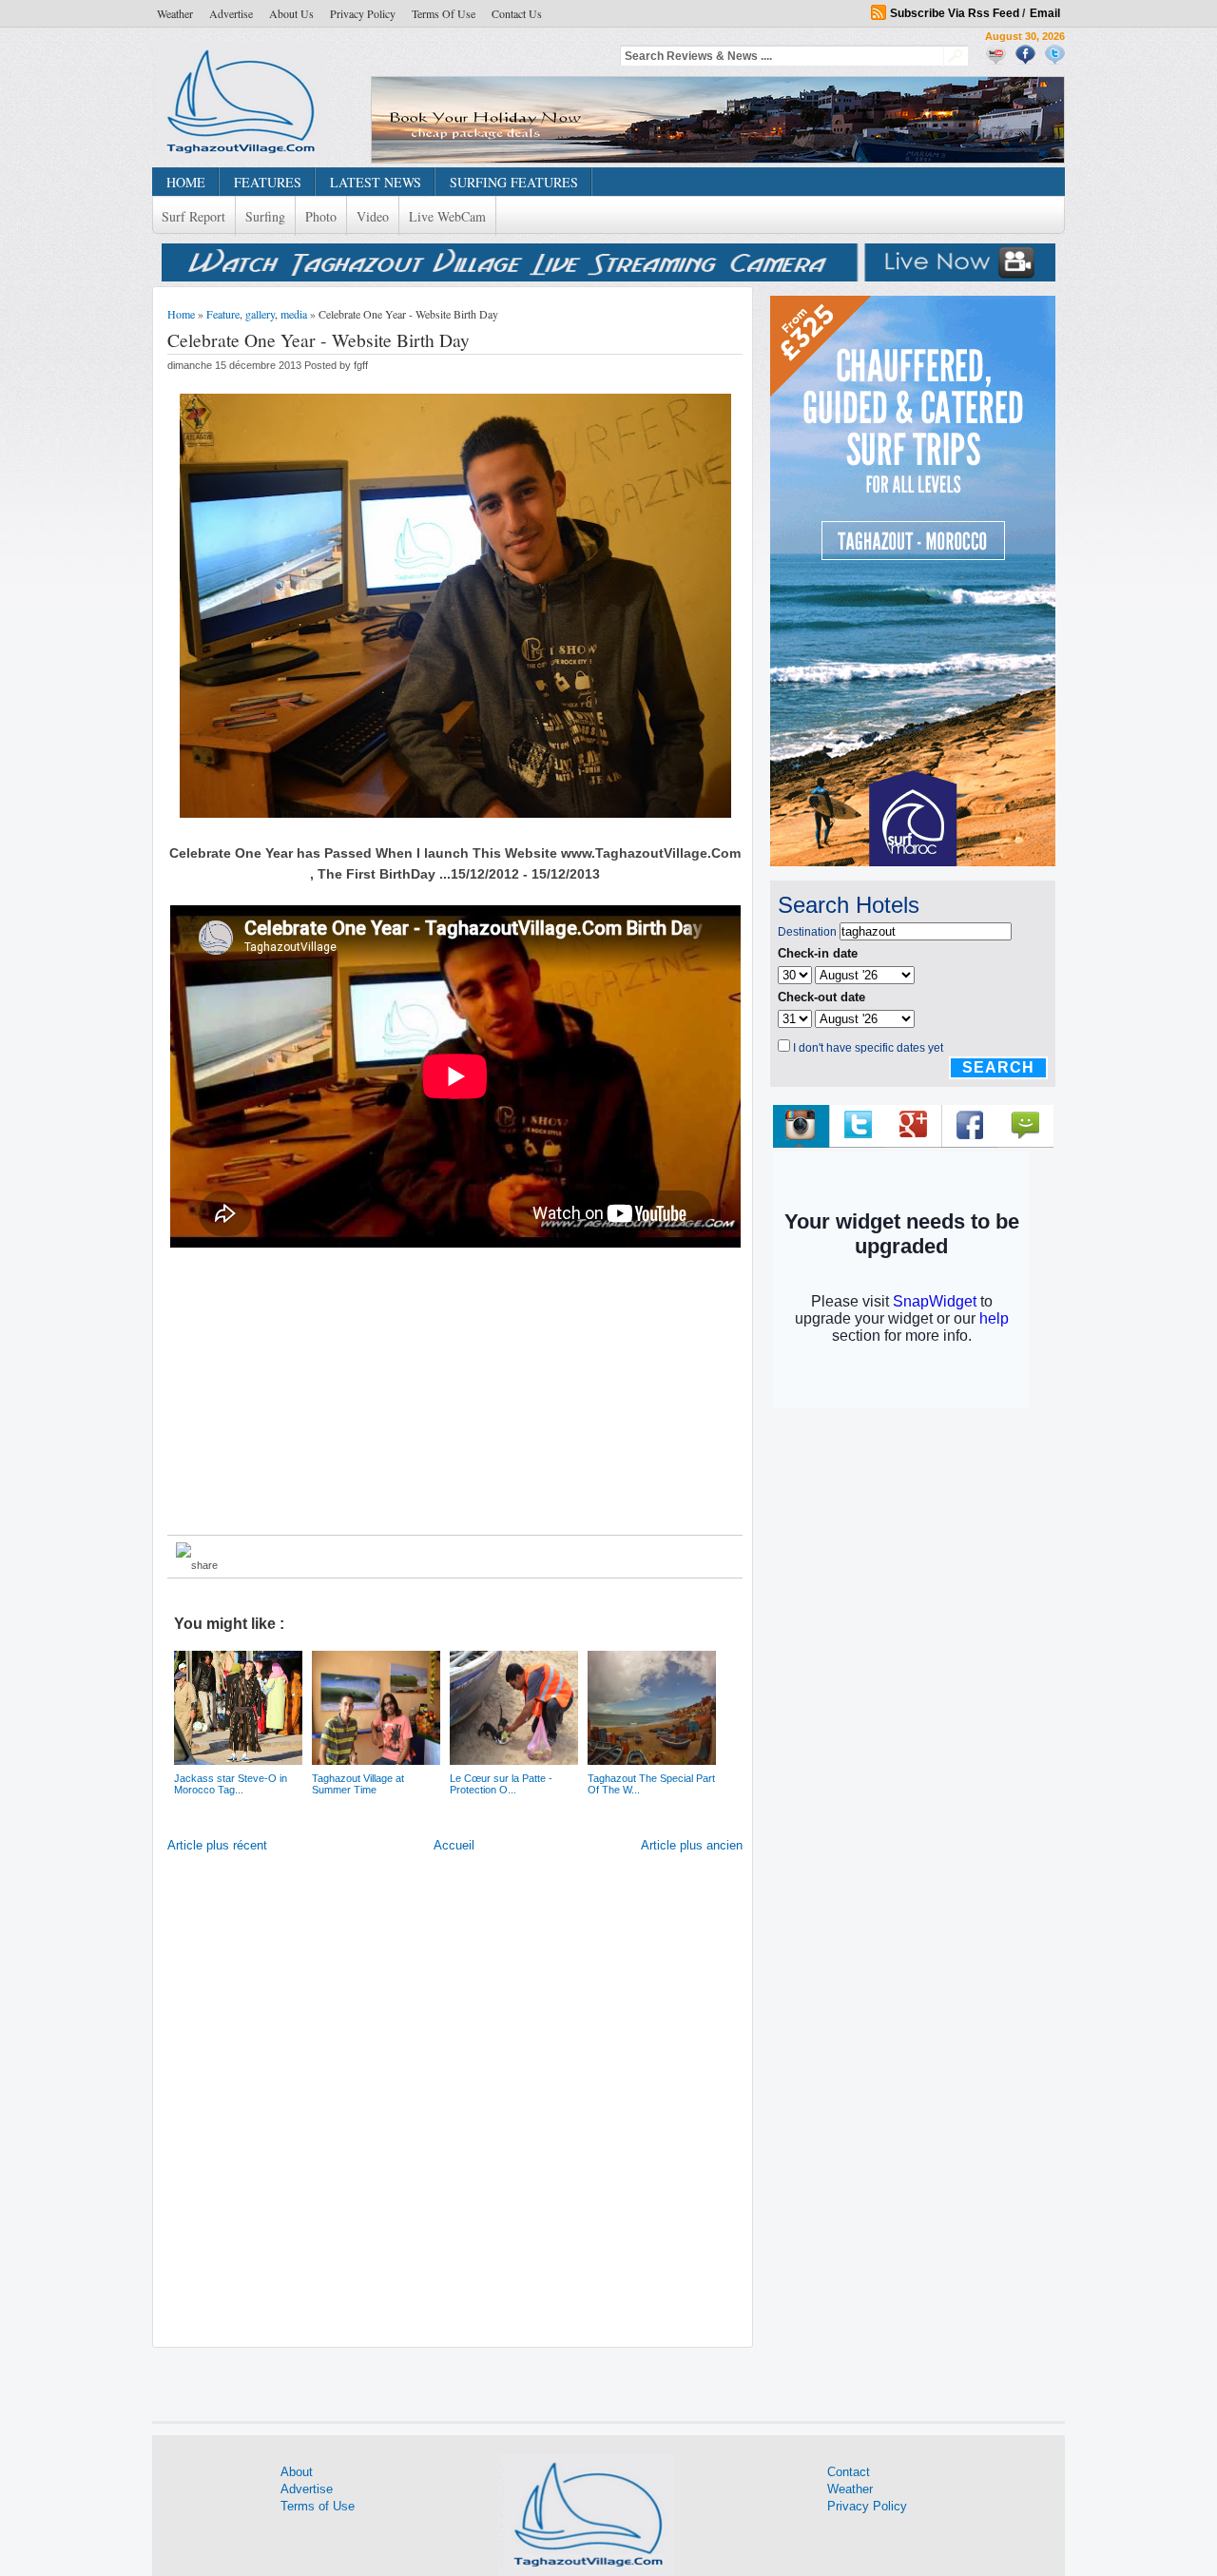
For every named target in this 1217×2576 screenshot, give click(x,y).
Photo (321, 216)
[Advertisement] (455, 1391)
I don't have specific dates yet (868, 1048)
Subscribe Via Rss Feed (955, 13)
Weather (175, 13)
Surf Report (193, 216)
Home (181, 314)
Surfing (265, 216)
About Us (291, 13)
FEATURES (268, 182)
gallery (260, 314)
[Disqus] (455, 2104)
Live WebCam (447, 216)
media (294, 314)
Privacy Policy (363, 13)
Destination (807, 932)
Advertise (231, 13)
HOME (186, 182)
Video (373, 216)
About (297, 2472)
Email (1045, 13)
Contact (849, 2472)
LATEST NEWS (376, 182)
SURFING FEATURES (514, 182)
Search (998, 1067)
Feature (223, 314)
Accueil (454, 1845)
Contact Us (517, 13)
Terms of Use (444, 13)
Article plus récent (217, 1845)
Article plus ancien (692, 1845)
